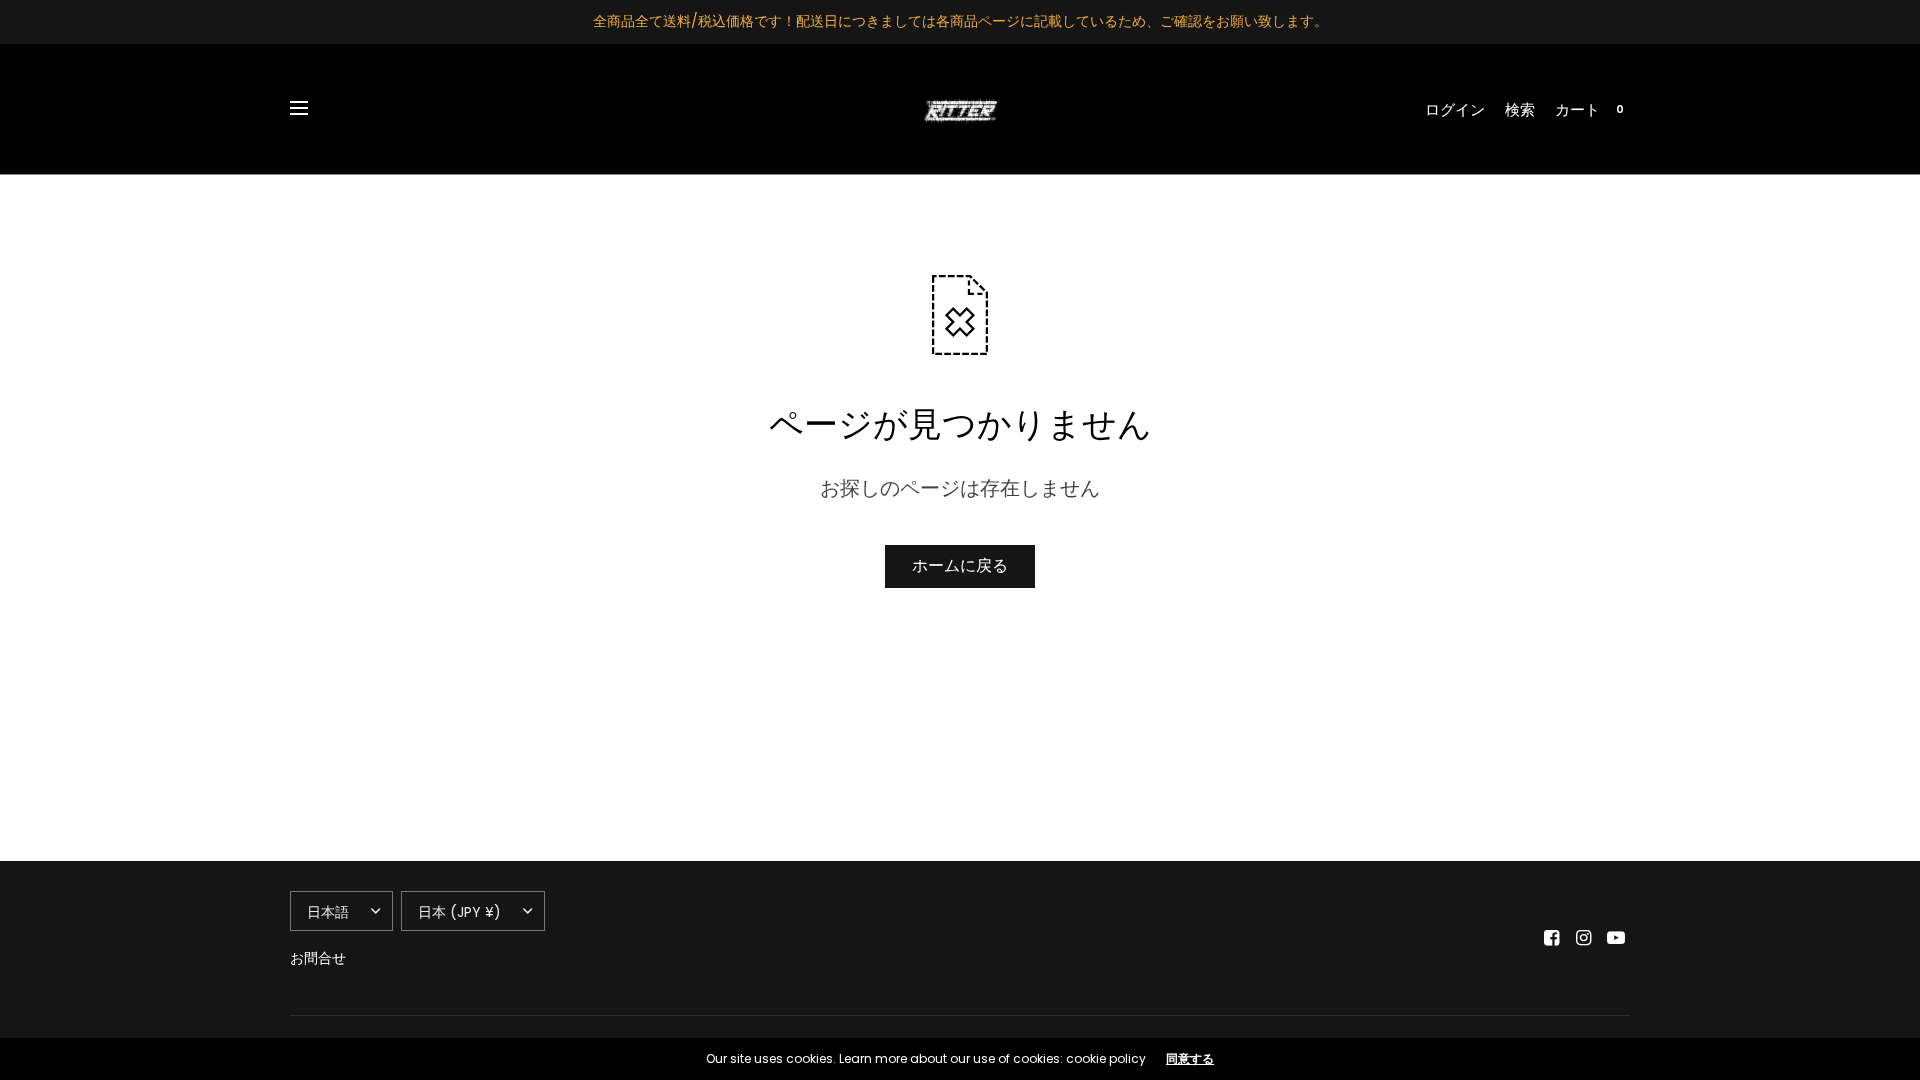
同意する (1190, 1059)
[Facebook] (1552, 938)
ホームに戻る (960, 565)
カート (1577, 109)
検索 (1520, 109)
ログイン (1455, 109)
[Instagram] (1584, 938)
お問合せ (318, 958)
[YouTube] (1616, 938)
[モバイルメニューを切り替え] (312, 109)
